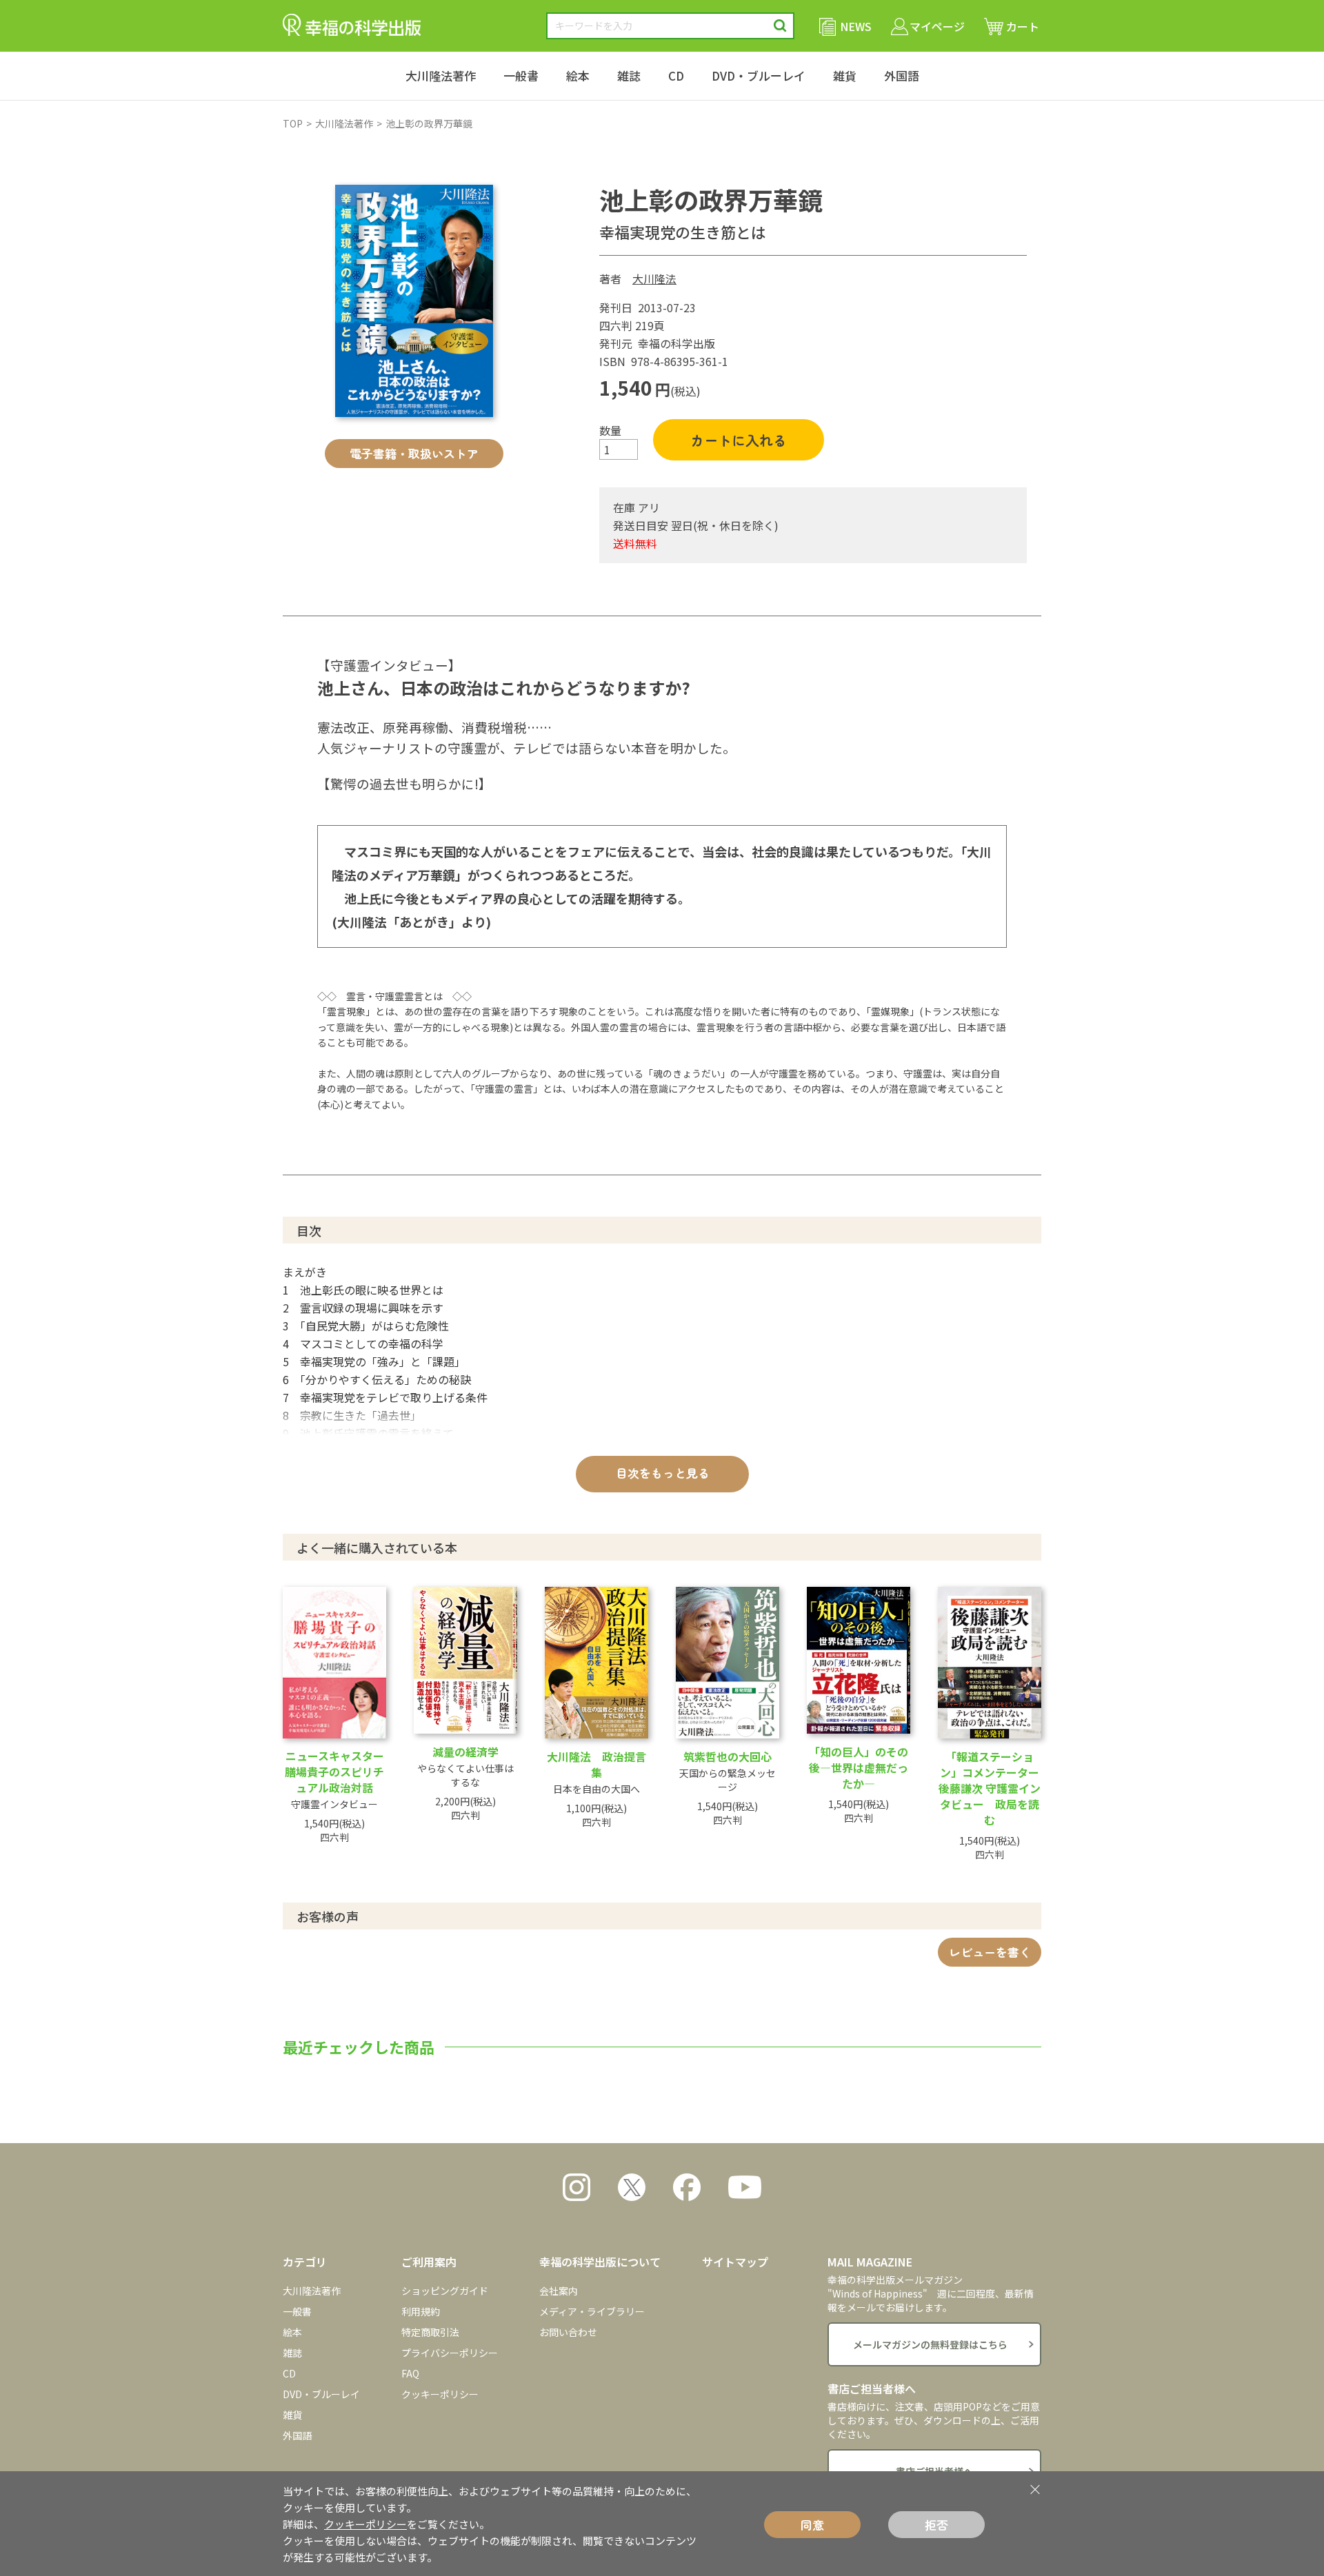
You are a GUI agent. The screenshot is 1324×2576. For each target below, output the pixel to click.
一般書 (521, 75)
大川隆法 (654, 278)
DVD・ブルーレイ (759, 75)
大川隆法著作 (441, 75)
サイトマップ (735, 2262)
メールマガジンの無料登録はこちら (930, 2344)
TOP (293, 123)
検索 (780, 26)
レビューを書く (990, 1952)
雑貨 (845, 75)
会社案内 (559, 2291)
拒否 (936, 2525)
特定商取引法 (430, 2332)
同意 (812, 2525)
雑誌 (629, 75)
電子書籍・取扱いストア (414, 453)
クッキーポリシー (440, 2394)
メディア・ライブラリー (592, 2311)
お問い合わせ (568, 2332)
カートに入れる (739, 440)
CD (676, 75)
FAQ (410, 2373)
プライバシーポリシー (450, 2353)
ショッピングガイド (445, 2291)
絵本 (578, 75)
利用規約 (421, 2311)
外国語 (902, 75)
